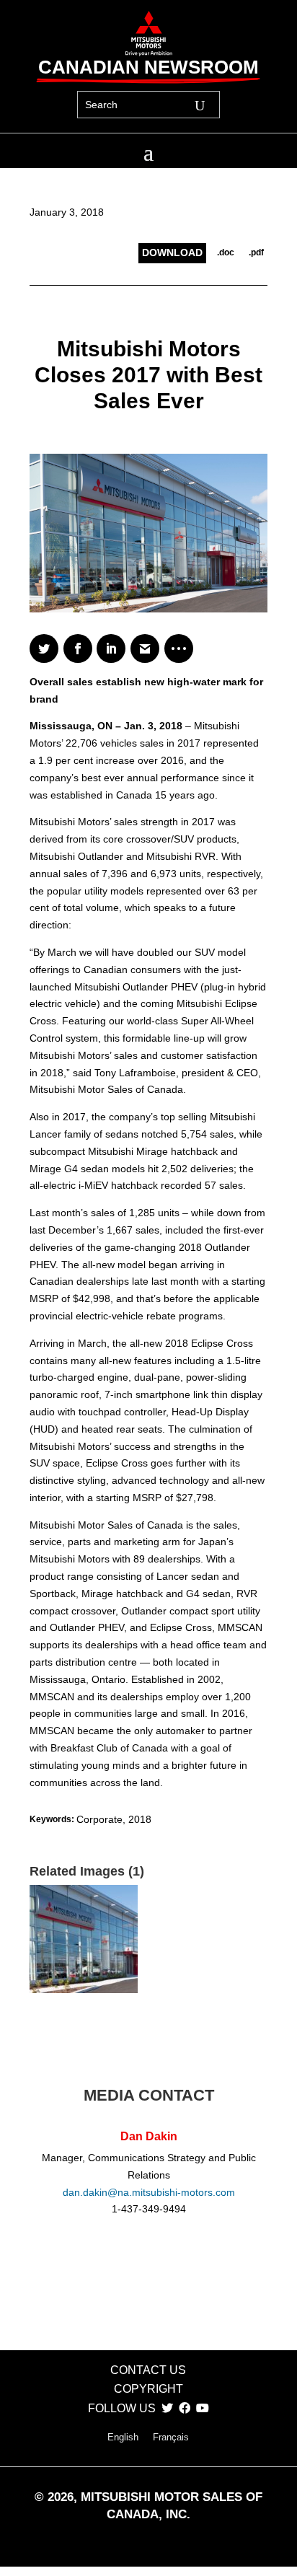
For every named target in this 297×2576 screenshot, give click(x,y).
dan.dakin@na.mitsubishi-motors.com (149, 2192)
